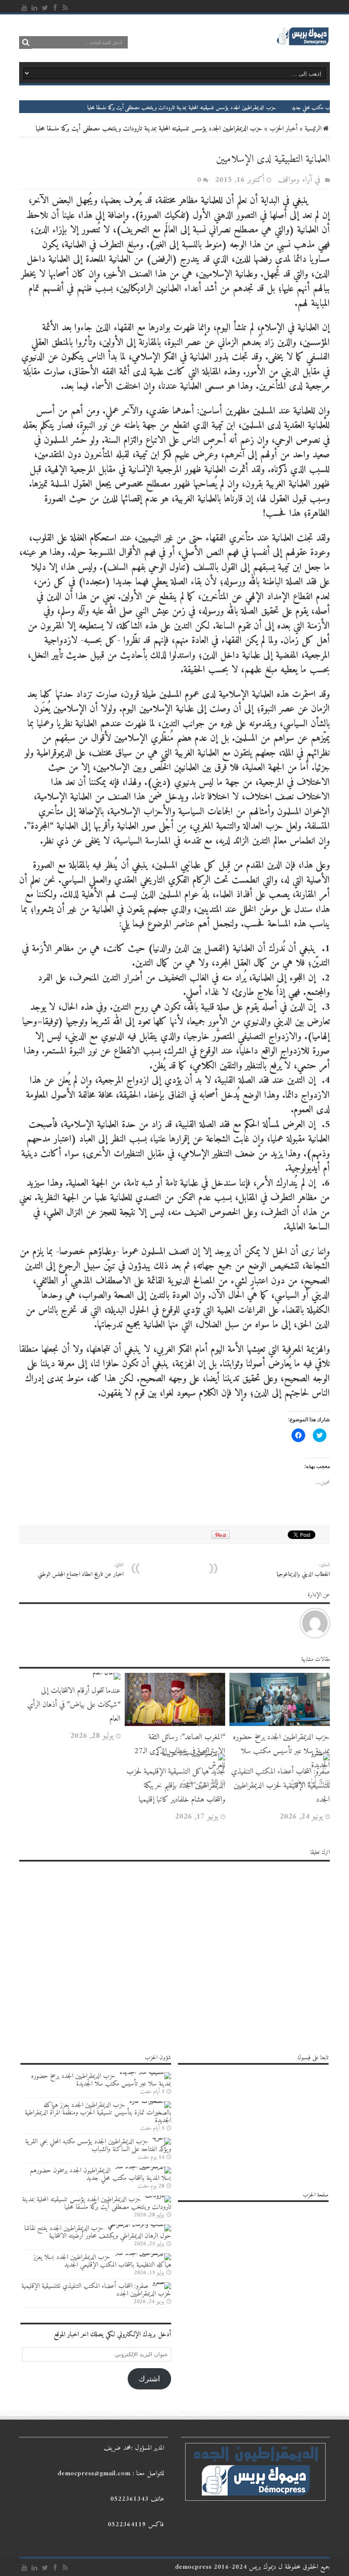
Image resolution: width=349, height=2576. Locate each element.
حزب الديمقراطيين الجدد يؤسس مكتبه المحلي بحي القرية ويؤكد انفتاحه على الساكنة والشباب (98, 2145)
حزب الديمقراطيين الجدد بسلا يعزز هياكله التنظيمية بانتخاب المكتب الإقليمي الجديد (102, 2261)
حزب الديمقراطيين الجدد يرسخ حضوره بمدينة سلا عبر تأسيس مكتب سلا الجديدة (281, 1751)
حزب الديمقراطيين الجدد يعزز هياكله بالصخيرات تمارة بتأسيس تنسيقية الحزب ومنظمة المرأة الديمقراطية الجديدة (98, 2113)
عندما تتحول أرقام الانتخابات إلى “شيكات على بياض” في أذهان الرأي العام (74, 1705)
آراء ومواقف (295, 180)
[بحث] (26, 43)
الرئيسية (313, 129)
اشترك (149, 2379)
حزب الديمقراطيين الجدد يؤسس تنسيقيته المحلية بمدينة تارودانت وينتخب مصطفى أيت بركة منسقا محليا (237, 108)
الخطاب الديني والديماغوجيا (303, 1570)
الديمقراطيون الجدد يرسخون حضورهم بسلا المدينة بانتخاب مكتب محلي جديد (100, 2174)
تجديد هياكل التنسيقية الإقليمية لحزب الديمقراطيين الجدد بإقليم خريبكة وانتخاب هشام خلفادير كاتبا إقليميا (176, 1786)
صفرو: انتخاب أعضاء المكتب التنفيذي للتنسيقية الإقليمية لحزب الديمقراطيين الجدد (280, 1786)
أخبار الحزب (283, 129)
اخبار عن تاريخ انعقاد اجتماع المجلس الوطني (81, 1570)
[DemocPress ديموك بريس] (303, 44)
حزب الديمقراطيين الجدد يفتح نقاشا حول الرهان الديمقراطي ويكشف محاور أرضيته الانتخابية (98, 2232)
